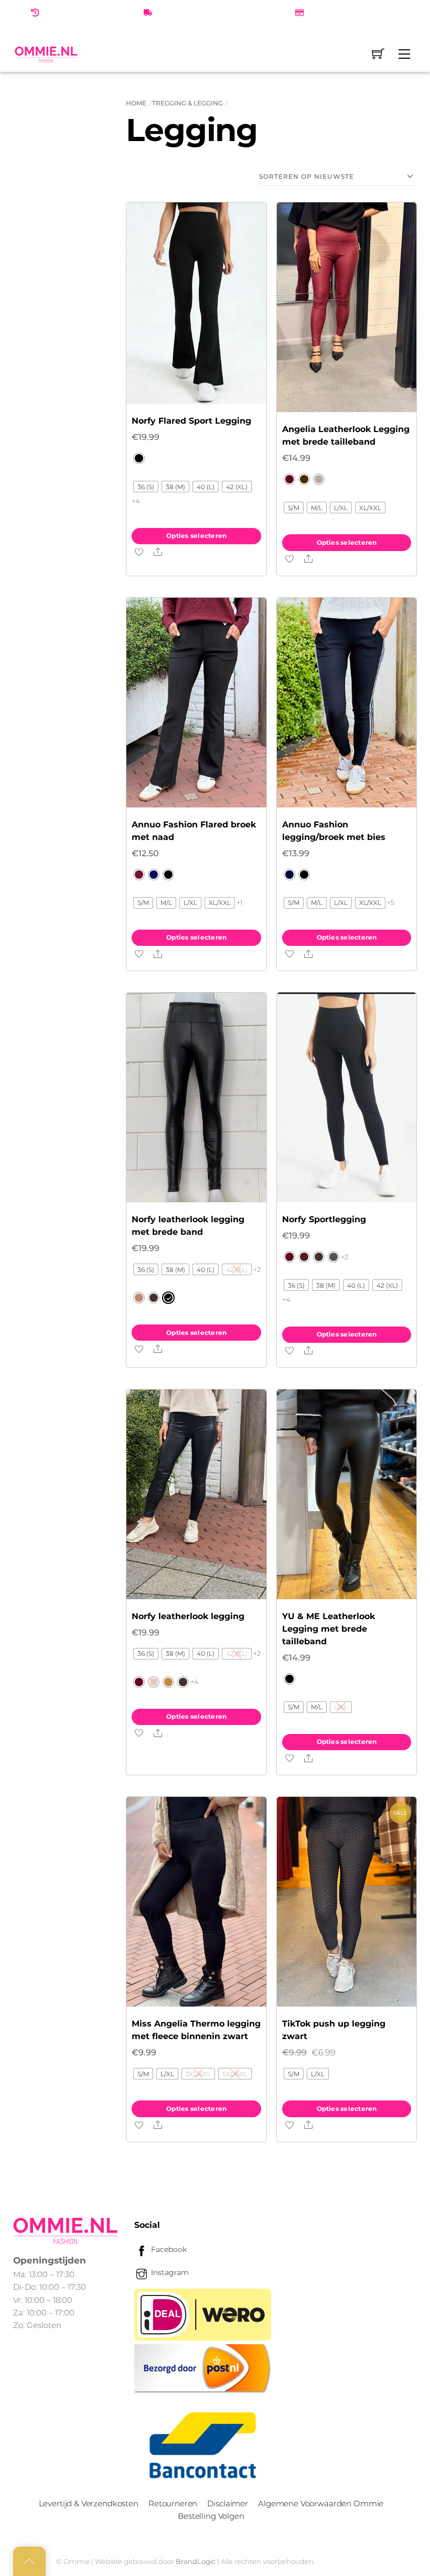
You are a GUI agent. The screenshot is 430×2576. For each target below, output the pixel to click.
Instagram (169, 2272)
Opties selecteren (196, 536)
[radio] (139, 458)
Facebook (168, 2249)
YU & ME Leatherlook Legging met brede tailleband (329, 1629)
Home (136, 103)
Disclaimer (227, 2503)
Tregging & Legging (187, 103)
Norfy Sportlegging (324, 1219)
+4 (136, 501)
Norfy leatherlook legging (188, 1616)
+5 (391, 902)
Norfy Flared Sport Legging (191, 421)
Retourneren (173, 2503)
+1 (240, 902)
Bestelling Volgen (211, 2516)
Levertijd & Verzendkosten (89, 2503)
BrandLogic (196, 2561)
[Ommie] (46, 54)
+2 (257, 1269)
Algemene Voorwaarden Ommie (321, 2503)
